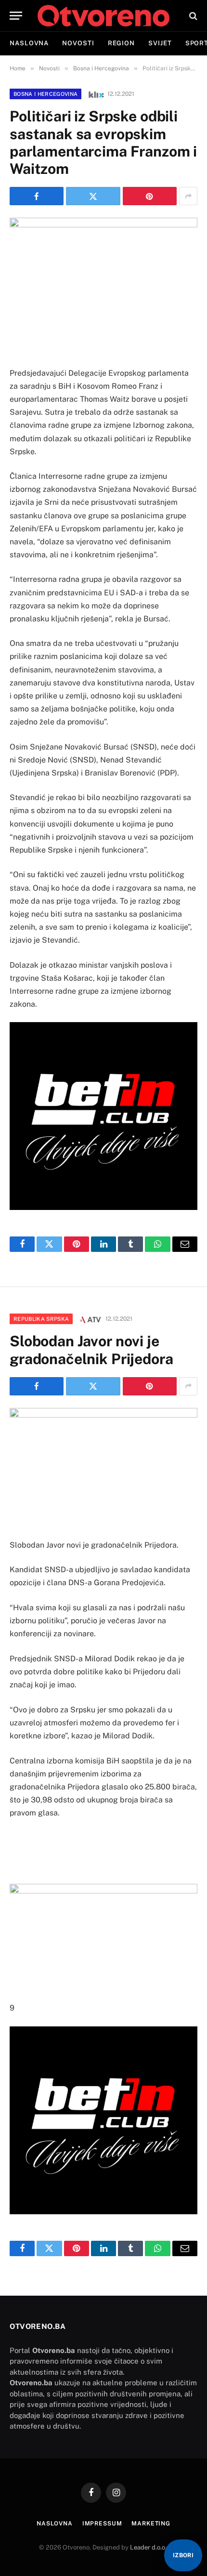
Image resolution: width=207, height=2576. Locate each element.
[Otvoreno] (103, 16)
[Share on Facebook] (37, 196)
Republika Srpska (41, 1319)
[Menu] (16, 16)
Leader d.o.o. (149, 2547)
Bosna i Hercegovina (45, 94)
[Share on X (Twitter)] (93, 196)
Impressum (102, 2523)
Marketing (151, 2523)
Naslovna (29, 43)
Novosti (78, 43)
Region (121, 43)
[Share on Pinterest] (150, 196)
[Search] (192, 16)
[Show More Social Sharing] (188, 196)
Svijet (160, 43)
